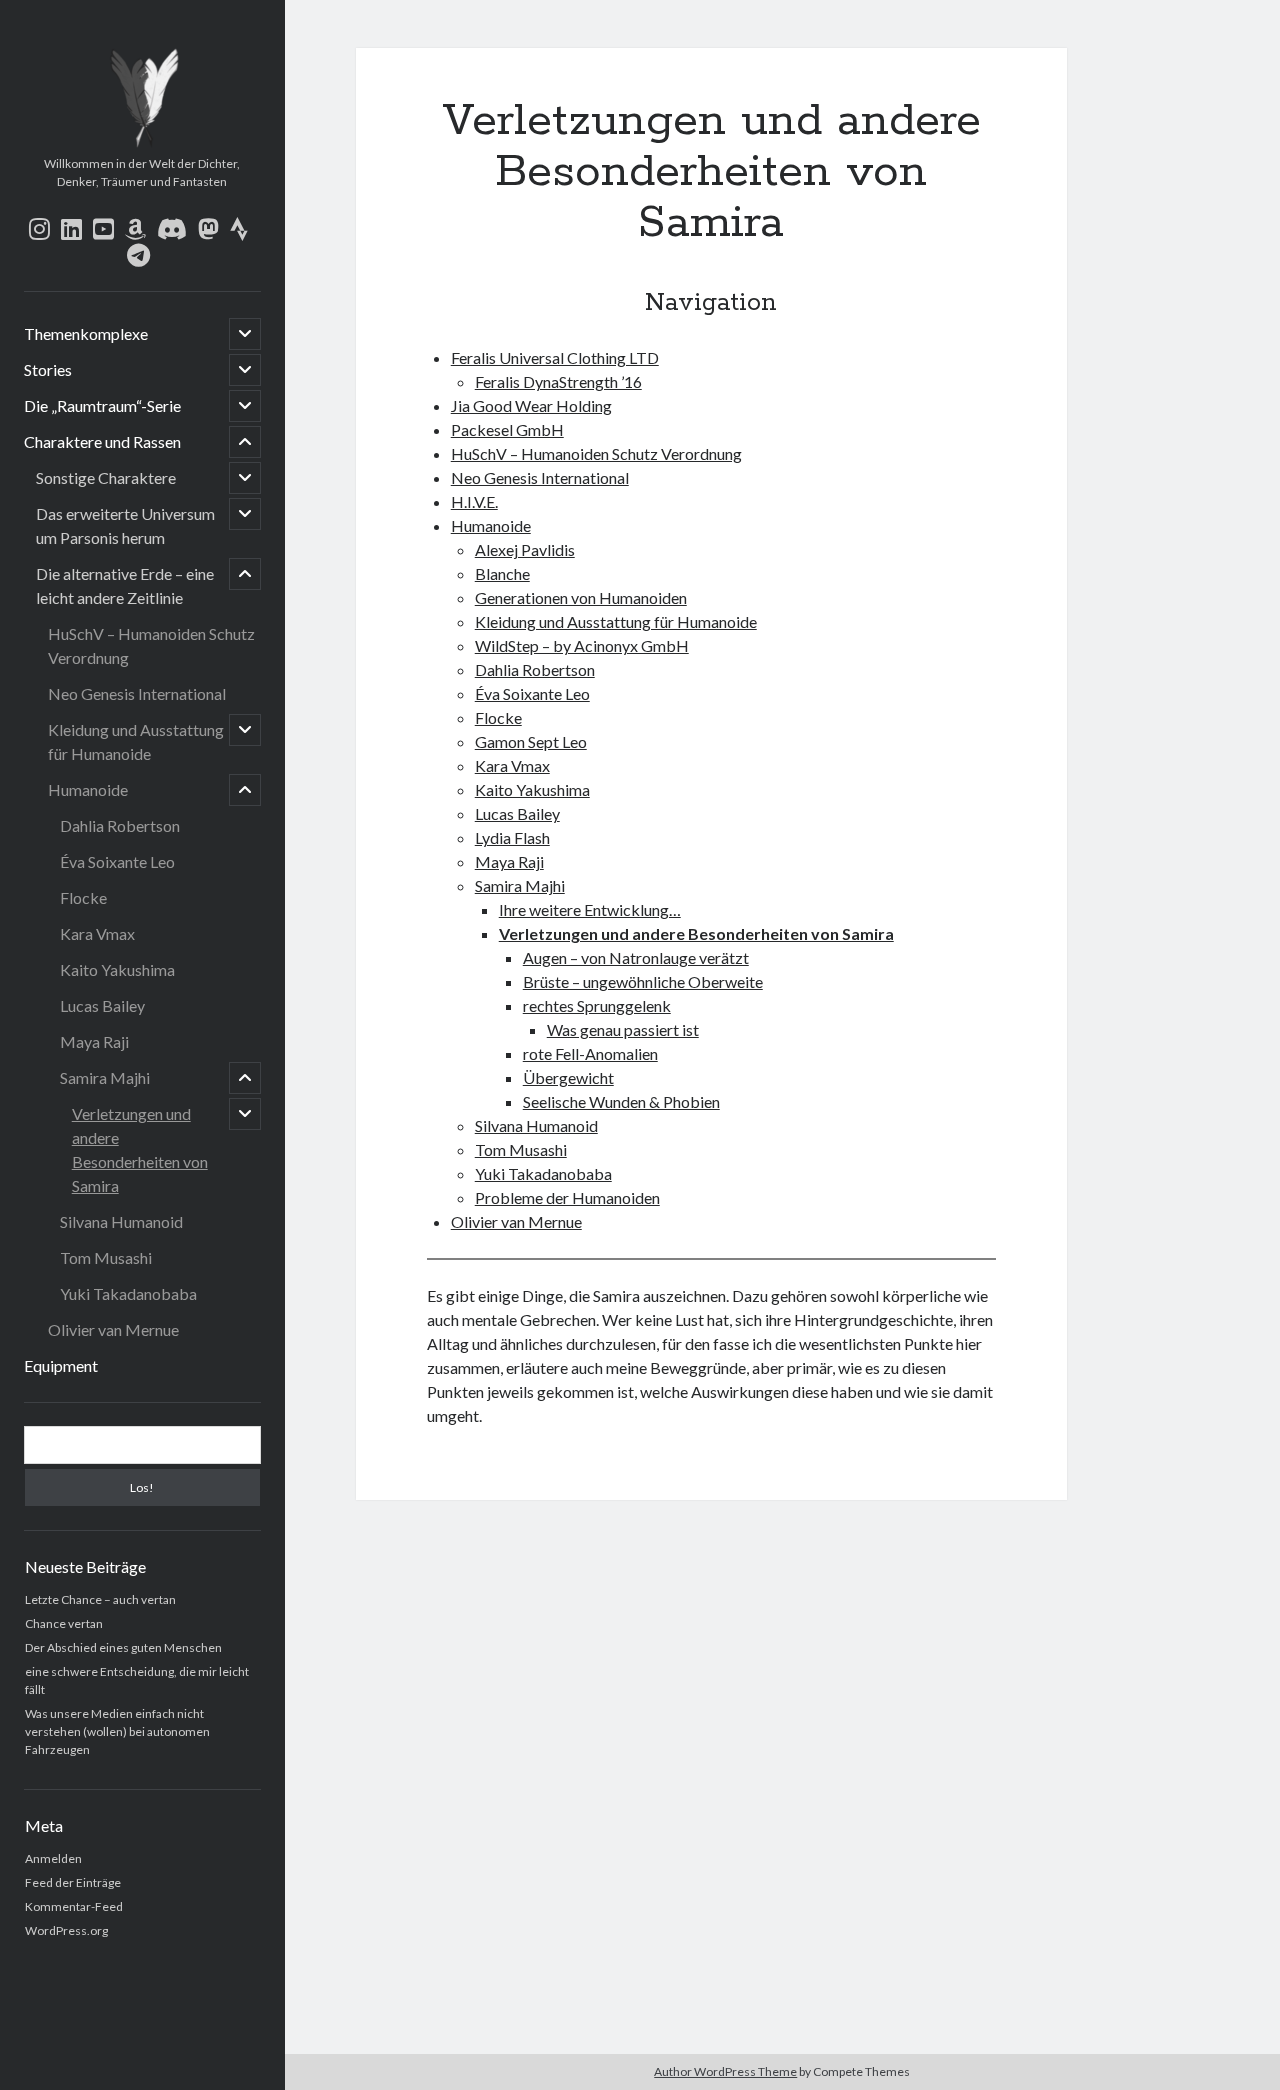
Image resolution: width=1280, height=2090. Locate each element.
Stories (48, 369)
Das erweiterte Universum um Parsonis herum (125, 525)
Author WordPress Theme (725, 2071)
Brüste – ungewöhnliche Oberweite (643, 981)
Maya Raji (94, 1041)
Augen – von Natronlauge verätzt (636, 957)
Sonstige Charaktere (106, 477)
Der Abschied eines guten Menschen (123, 1647)
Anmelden (53, 1858)
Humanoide (88, 789)
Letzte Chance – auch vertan (100, 1599)
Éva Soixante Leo (117, 861)
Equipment (61, 1365)
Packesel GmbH (507, 429)
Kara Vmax (97, 933)
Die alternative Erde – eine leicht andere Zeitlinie (125, 585)
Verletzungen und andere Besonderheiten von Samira (140, 1149)
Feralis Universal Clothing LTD (555, 357)
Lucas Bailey (102, 1005)
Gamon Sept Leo (531, 741)
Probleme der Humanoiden (567, 1197)
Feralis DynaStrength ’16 (558, 381)
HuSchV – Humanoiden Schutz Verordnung (151, 645)
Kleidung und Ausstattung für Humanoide (136, 741)
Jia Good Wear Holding (531, 405)
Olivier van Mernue (113, 1329)
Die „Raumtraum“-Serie (102, 405)
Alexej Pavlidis (525, 549)
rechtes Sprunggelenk (597, 1005)
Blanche (502, 573)
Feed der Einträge (73, 1882)
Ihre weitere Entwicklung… (590, 909)
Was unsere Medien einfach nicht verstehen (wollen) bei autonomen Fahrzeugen (117, 1731)
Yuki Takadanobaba (128, 1293)
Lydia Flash (512, 837)
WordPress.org (66, 1930)
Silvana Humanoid (121, 1221)
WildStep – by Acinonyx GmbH (582, 645)
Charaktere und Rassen (102, 441)
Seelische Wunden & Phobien (621, 1101)
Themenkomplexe (86, 333)
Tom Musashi (106, 1257)
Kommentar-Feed (74, 1906)
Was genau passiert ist (623, 1029)
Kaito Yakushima (117, 969)
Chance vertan (64, 1623)
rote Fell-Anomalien (590, 1053)
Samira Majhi (105, 1077)
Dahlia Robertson (120, 825)
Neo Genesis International (137, 693)
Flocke (83, 897)
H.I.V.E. (474, 501)
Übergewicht (568, 1077)
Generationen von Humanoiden (581, 597)
